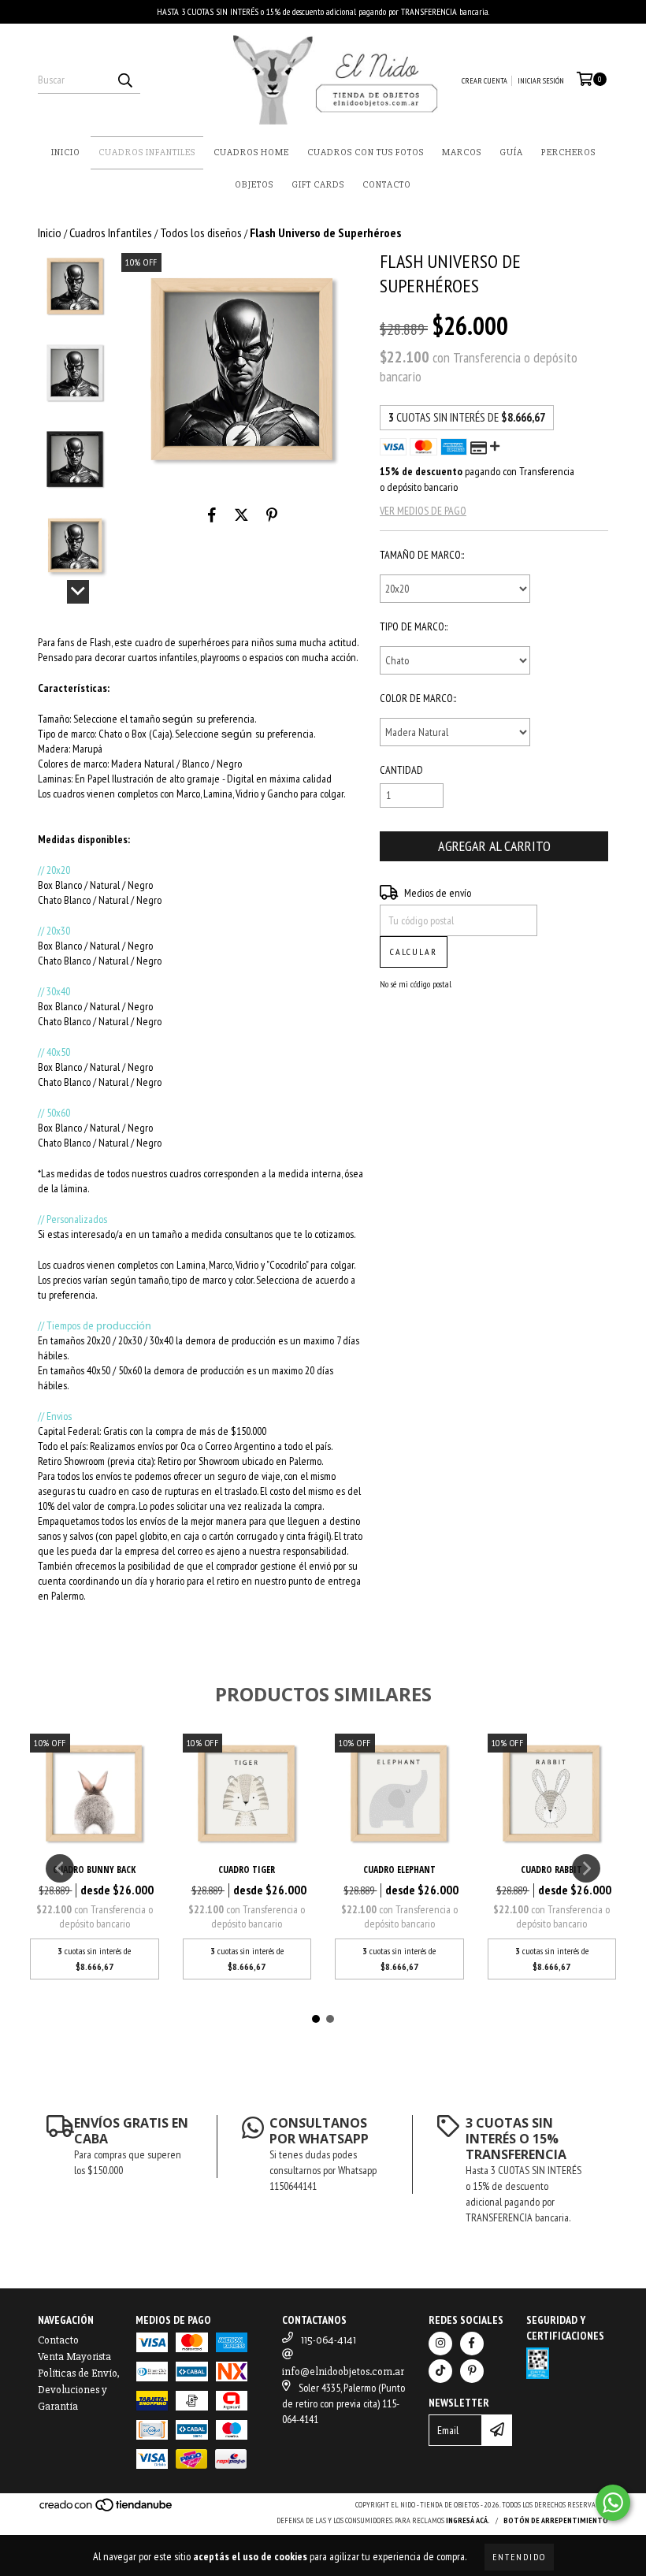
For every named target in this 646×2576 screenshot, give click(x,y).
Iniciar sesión (541, 81)
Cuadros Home (251, 152)
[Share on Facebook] (212, 515)
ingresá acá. (468, 2520)
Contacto (387, 185)
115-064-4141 (329, 2340)
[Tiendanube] (107, 2510)
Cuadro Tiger (247, 1870)
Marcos (462, 152)
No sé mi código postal (416, 984)
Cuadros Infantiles (147, 152)
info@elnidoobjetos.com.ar (343, 2372)
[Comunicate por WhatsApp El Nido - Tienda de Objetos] (613, 2503)
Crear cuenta (484, 81)
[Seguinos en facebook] (472, 2344)
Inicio (66, 152)
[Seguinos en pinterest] (472, 2371)
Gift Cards (318, 185)
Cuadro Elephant (399, 1870)
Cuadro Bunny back (94, 1870)
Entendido (519, 2557)
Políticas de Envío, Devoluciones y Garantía (79, 2390)
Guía (511, 152)
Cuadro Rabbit (551, 1870)
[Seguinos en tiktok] (440, 2371)
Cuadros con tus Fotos (366, 152)
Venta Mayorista (74, 2357)
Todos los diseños (201, 232)
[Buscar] (124, 80)
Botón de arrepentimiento (556, 2520)
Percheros (568, 152)
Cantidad (401, 770)
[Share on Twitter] (241, 515)
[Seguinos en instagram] (440, 2344)
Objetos (254, 185)
